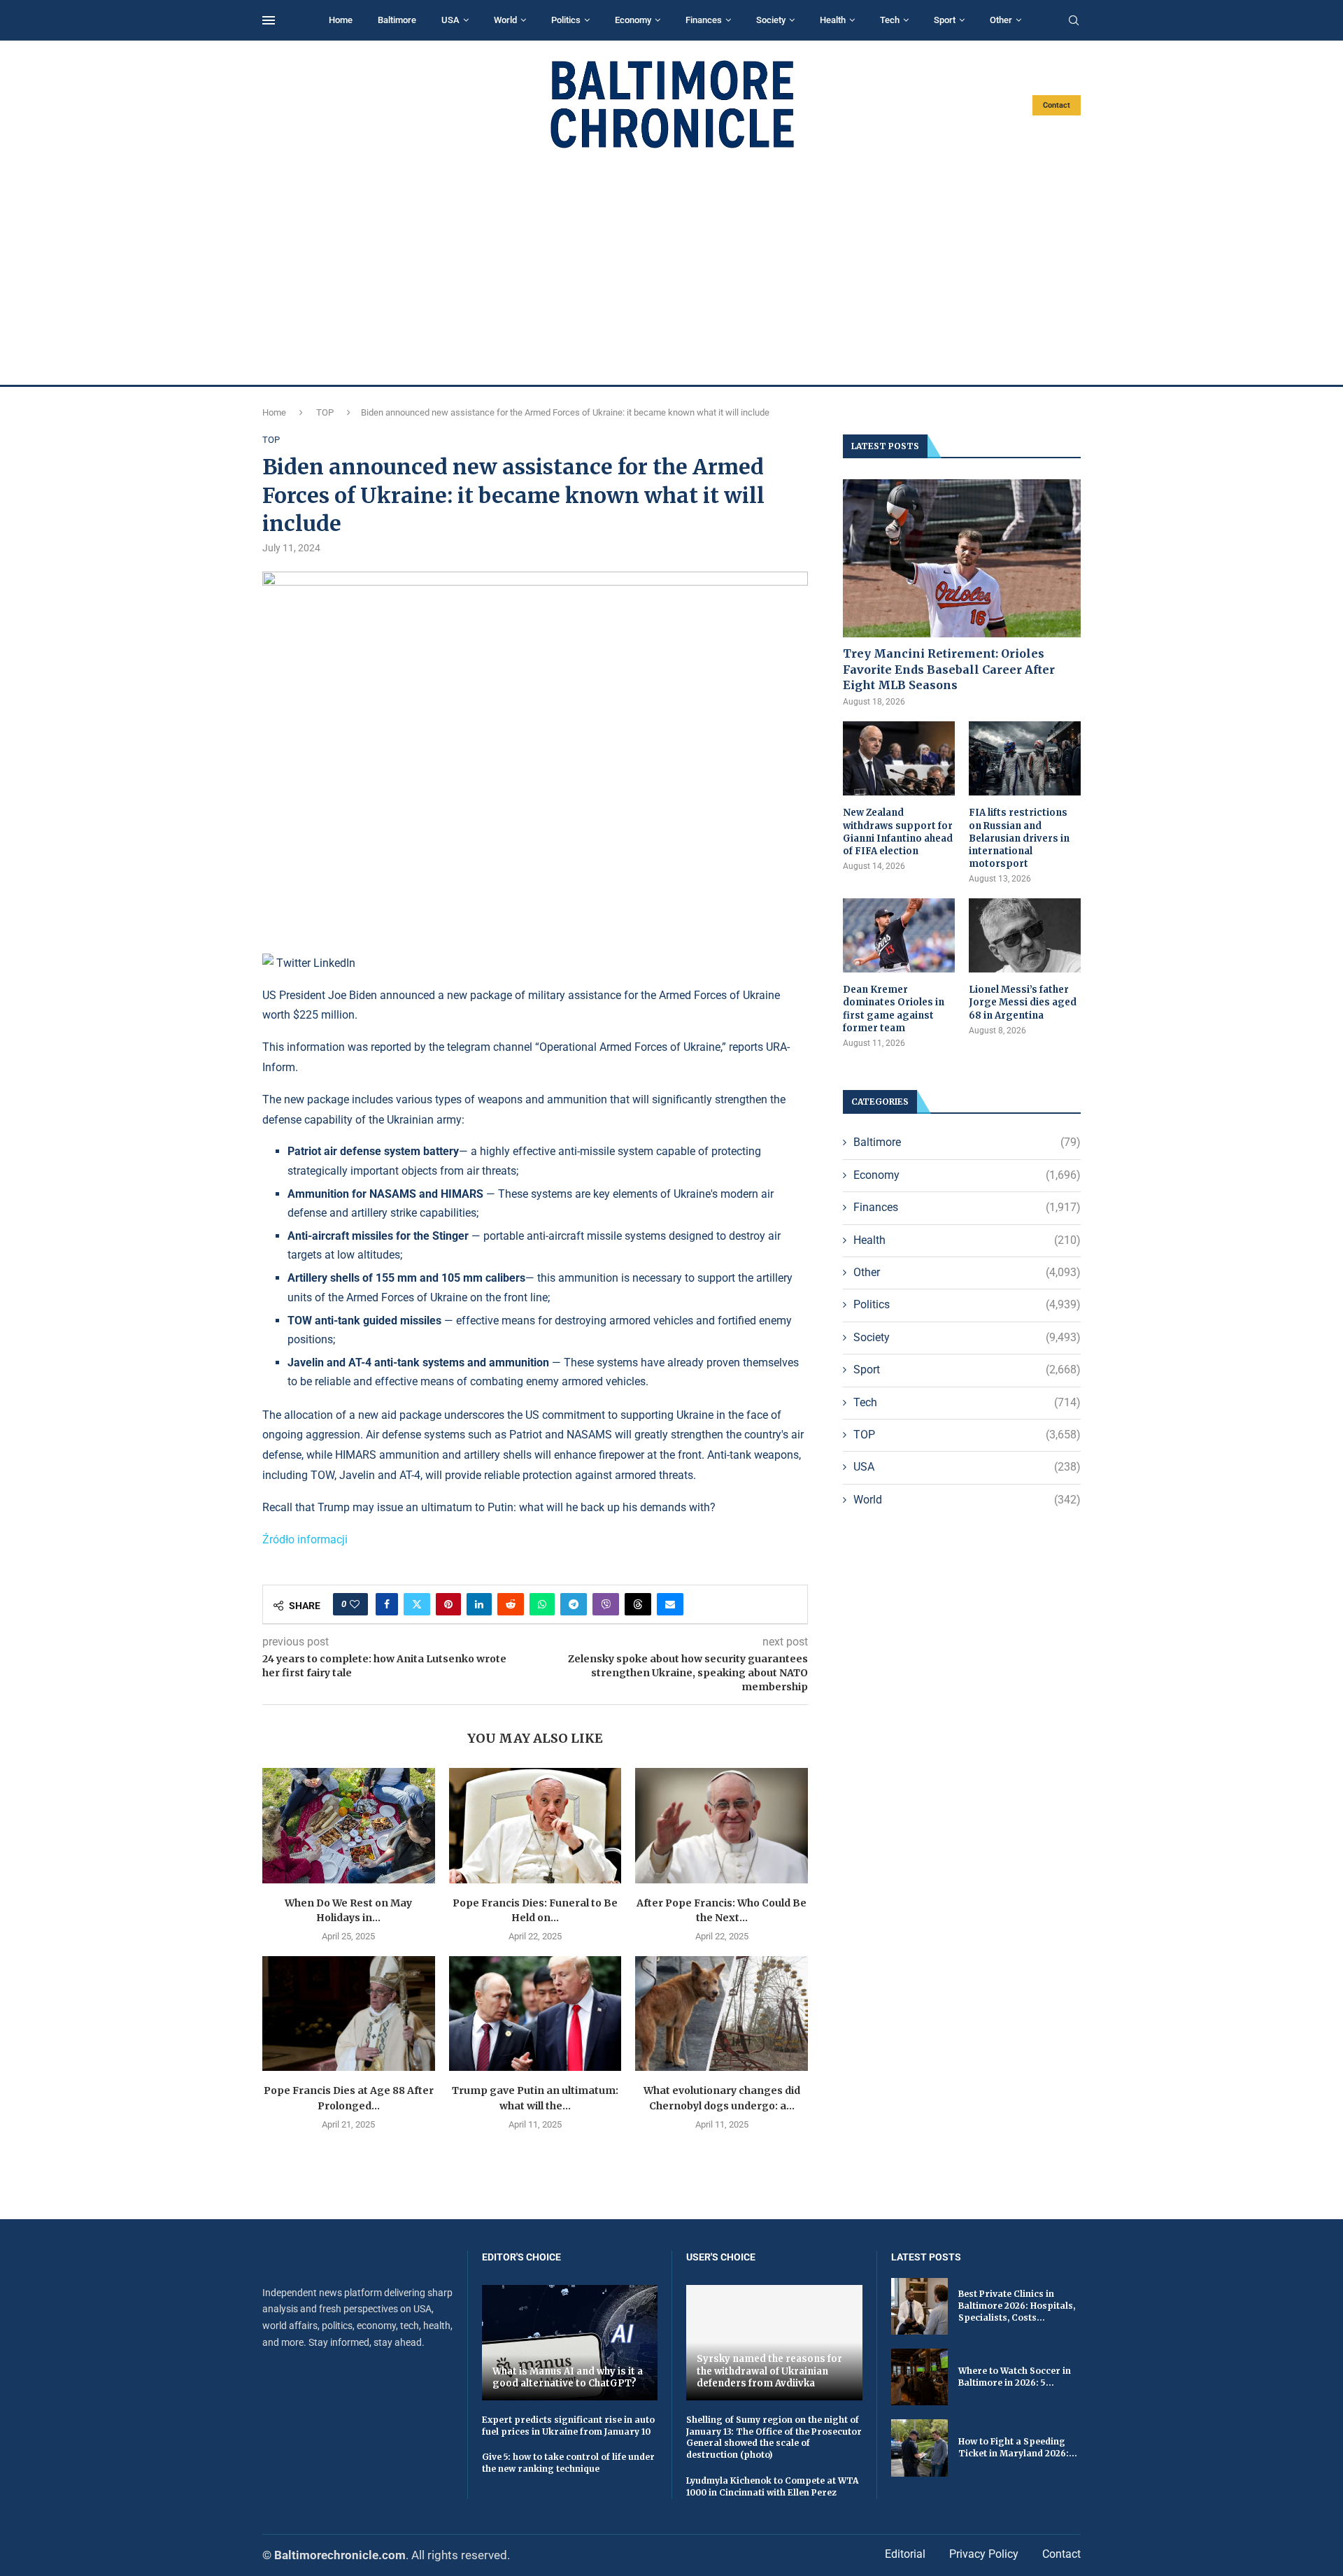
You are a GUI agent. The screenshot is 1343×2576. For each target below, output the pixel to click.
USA (450, 20)
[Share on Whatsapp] (542, 1604)
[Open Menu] (269, 20)
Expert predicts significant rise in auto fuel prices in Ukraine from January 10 (568, 2426)
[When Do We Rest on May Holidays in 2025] (349, 1825)
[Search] (1074, 21)
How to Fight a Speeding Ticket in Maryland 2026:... (1018, 2447)
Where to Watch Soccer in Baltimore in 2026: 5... (1015, 2377)
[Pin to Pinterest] (448, 1604)
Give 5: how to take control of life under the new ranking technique (568, 2463)
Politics (566, 20)
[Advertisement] (671, 267)
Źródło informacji (305, 1540)
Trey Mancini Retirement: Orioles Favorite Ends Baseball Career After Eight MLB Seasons (949, 669)
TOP (325, 412)
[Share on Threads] (638, 1604)
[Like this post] (355, 1604)
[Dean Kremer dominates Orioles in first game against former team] (899, 936)
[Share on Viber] (606, 1604)
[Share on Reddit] (511, 1604)
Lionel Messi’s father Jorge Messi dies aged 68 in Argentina (1023, 1002)
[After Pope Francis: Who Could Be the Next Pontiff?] (722, 1825)
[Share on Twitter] (417, 1604)
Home (341, 20)
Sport (945, 20)
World (505, 20)
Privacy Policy (984, 2554)
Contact (1057, 105)
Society (771, 20)
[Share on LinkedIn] (479, 1604)
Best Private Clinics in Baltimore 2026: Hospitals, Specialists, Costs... (1017, 2306)
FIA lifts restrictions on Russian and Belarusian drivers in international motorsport (1019, 838)
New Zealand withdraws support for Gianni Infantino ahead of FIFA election (898, 832)
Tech (890, 20)
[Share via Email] (670, 1604)
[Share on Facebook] (387, 1604)
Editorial (905, 2554)
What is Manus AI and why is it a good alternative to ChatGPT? (568, 2378)
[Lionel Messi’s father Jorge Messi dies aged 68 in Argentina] (1025, 936)
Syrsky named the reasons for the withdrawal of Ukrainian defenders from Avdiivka (769, 2371)
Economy (633, 20)
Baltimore (397, 20)
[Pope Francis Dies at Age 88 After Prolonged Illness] (349, 2014)
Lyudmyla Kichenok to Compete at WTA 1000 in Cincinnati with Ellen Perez (772, 2486)
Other (1001, 20)
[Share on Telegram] (574, 1604)
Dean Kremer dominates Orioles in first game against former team (894, 1009)
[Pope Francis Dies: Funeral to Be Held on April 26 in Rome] (535, 1825)
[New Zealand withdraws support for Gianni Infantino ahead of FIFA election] (899, 759)
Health (833, 20)
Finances (704, 20)
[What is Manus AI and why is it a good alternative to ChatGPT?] (570, 2343)
